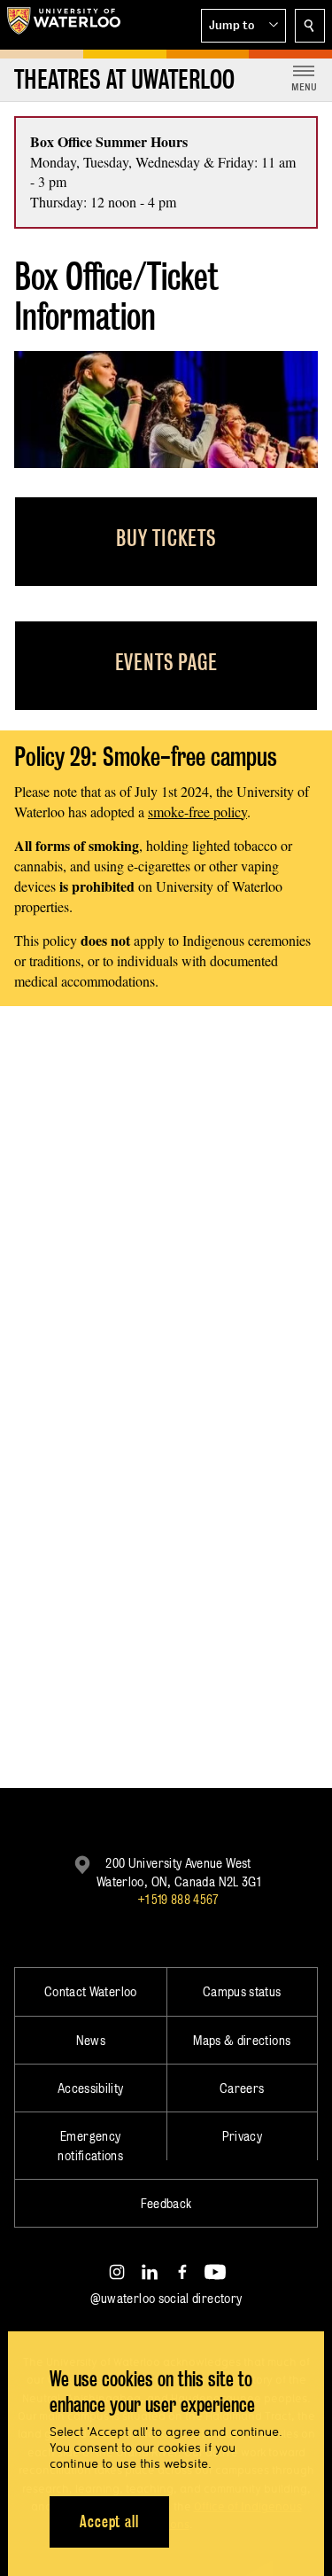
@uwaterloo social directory (166, 2298)
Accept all (109, 2521)
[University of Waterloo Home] (64, 25)
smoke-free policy (197, 812)
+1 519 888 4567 (178, 1899)
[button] (243, 26)
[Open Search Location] (310, 26)
